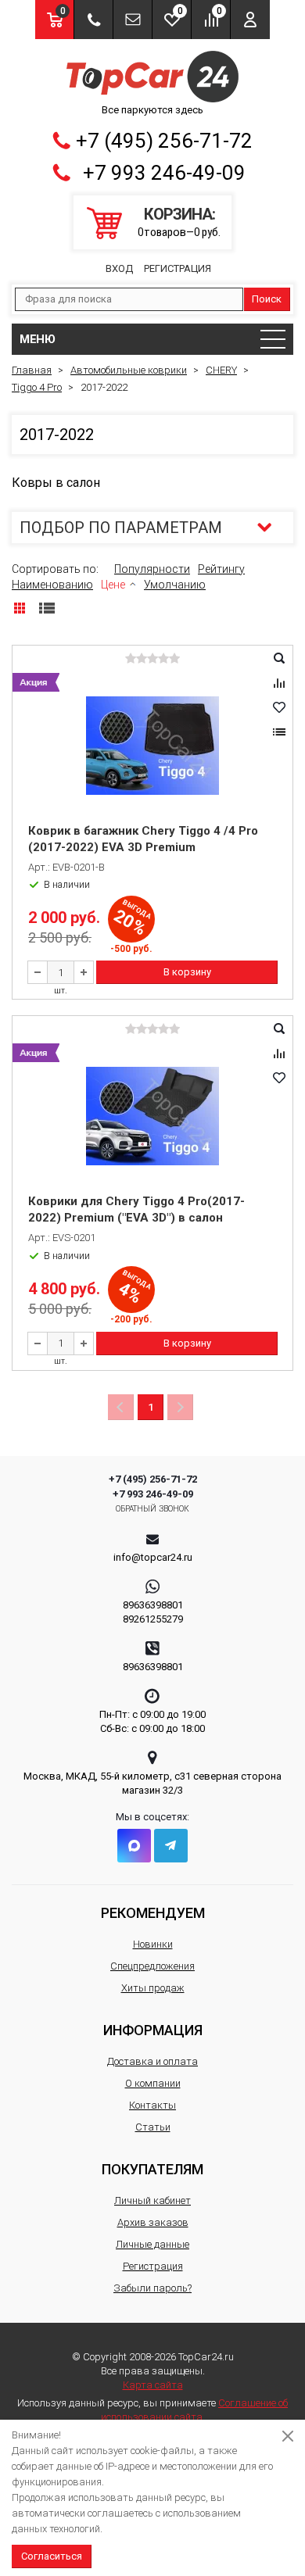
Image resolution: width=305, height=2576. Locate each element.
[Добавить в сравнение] (279, 683)
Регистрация (178, 268)
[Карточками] (20, 608)
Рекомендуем (153, 1913)
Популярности (152, 569)
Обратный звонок (153, 1509)
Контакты (152, 2105)
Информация (153, 2030)
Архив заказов (153, 2222)
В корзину (187, 972)
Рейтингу (221, 569)
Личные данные (152, 2244)
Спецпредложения (152, 1966)
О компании (153, 2083)
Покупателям (152, 2169)
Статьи (153, 2127)
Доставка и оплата (152, 2061)
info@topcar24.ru (153, 1557)
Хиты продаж (153, 1988)
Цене (113, 585)
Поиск (267, 299)
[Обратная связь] (133, 20)
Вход (119, 268)
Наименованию (52, 585)
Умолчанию (175, 585)
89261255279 (153, 1619)
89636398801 (153, 1605)
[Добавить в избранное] (279, 707)
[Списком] (47, 608)
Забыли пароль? (152, 2288)
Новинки (153, 1944)
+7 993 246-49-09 (164, 173)
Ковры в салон (56, 483)
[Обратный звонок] (93, 20)
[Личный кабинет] (250, 20)
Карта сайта (153, 2385)
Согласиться (52, 2556)
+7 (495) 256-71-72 (164, 141)
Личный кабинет (152, 2200)
